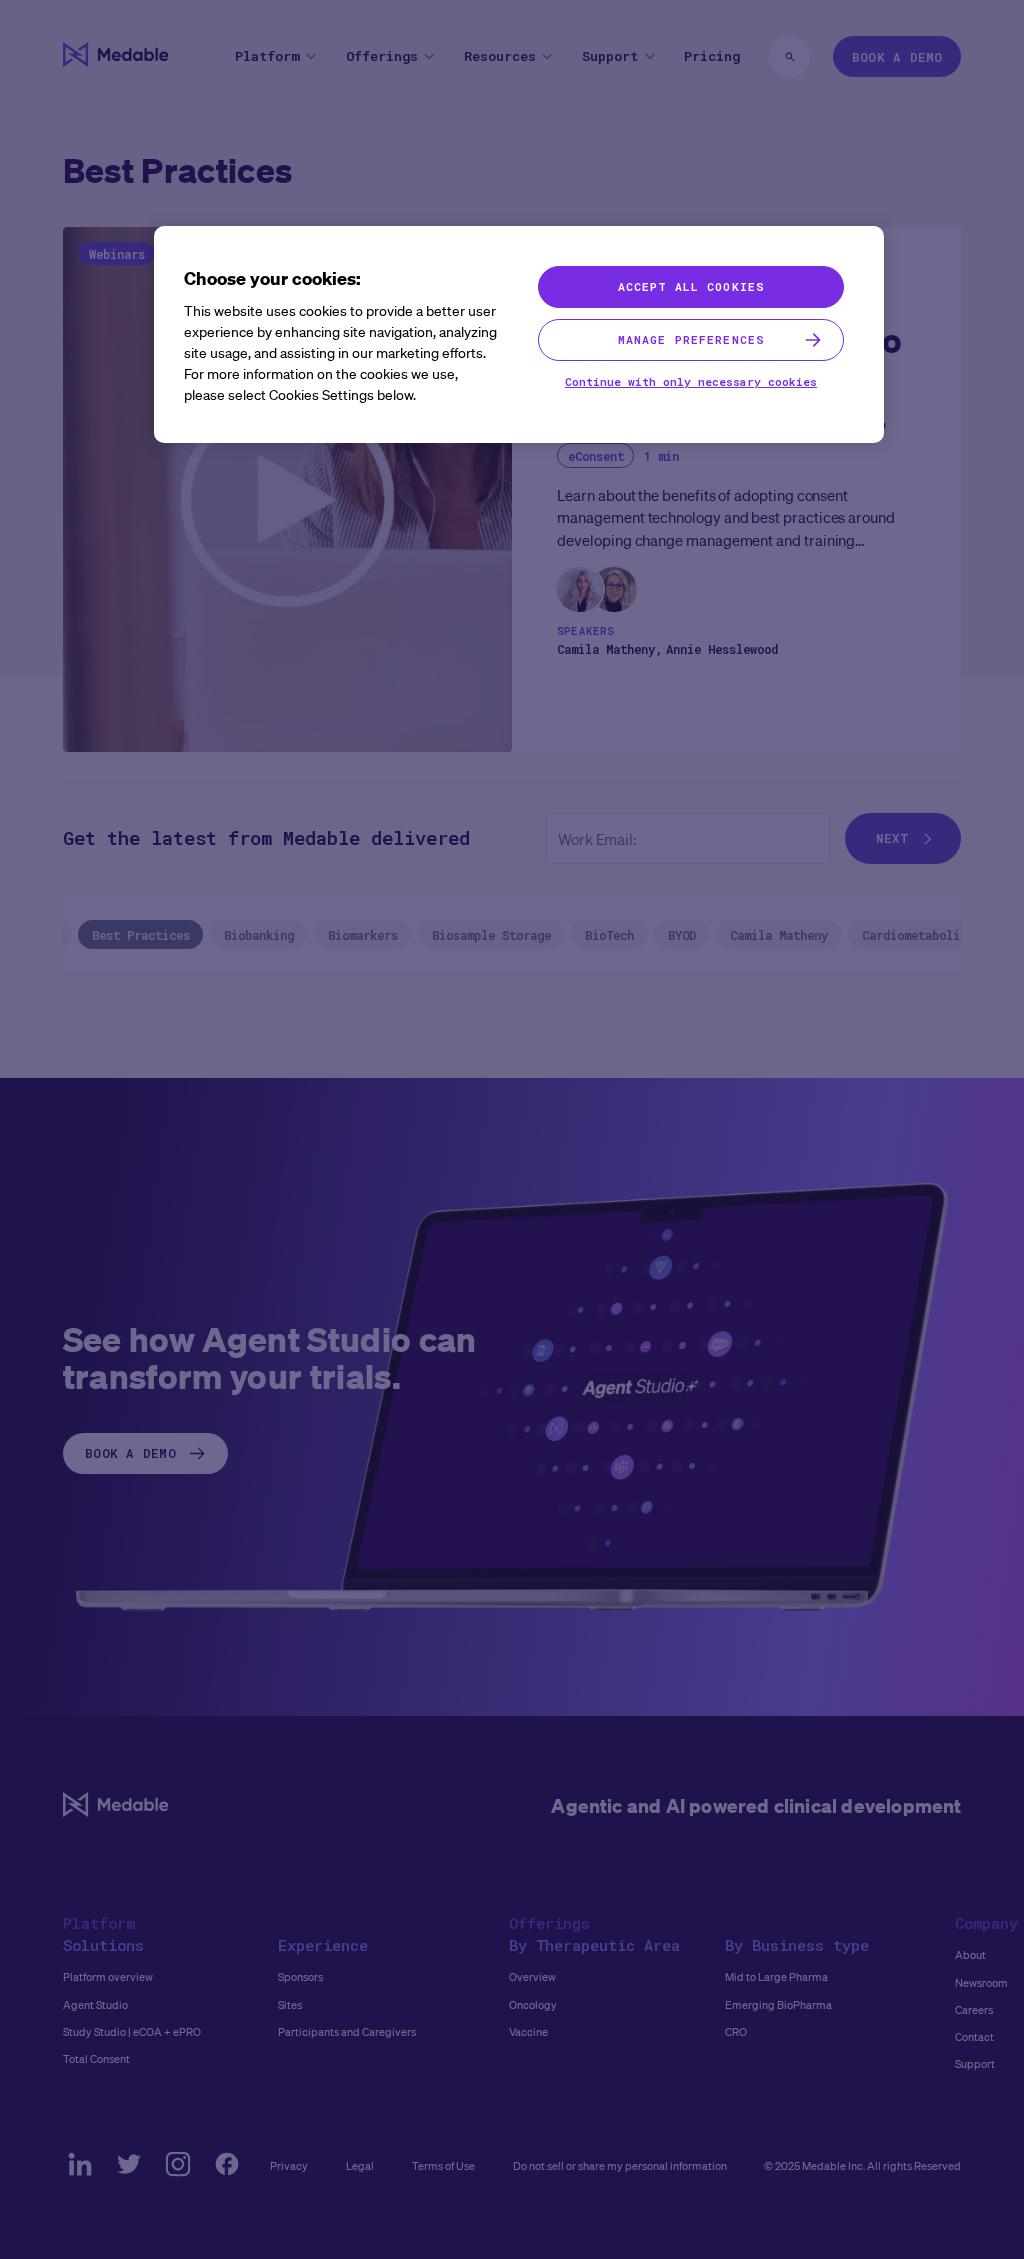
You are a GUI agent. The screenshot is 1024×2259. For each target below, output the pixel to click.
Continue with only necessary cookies (691, 381)
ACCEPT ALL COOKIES (691, 286)
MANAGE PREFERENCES (691, 339)
